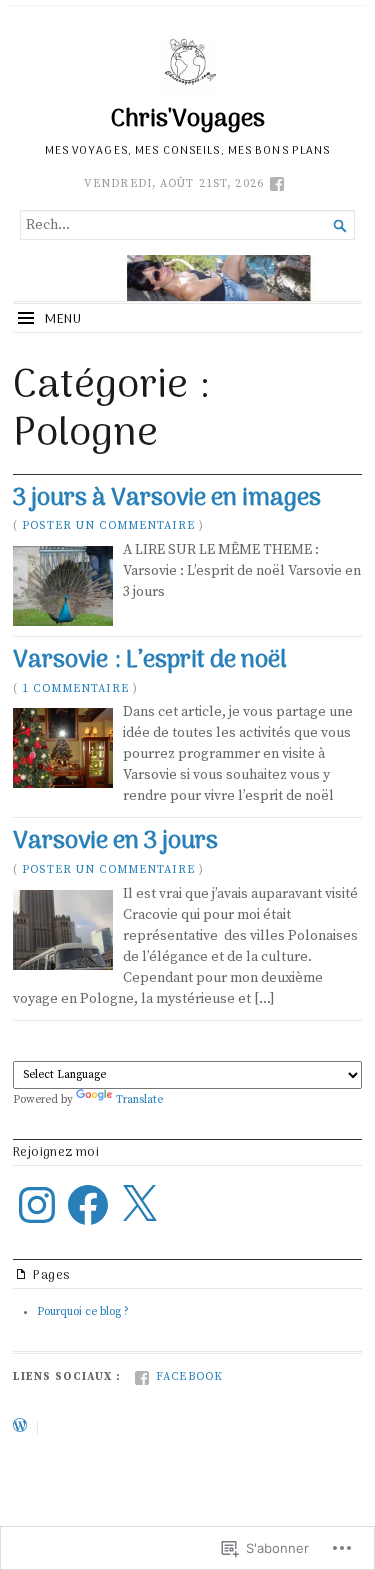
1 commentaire (75, 689)
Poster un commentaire (108, 526)
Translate (139, 1100)
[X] (139, 1205)
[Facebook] (88, 1205)
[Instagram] (37, 1205)
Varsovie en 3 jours (115, 842)
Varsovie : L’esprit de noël (150, 661)
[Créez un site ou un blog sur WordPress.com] (20, 1428)
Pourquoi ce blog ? (83, 1312)
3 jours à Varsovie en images (167, 499)
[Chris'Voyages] (187, 278)
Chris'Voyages (188, 120)
